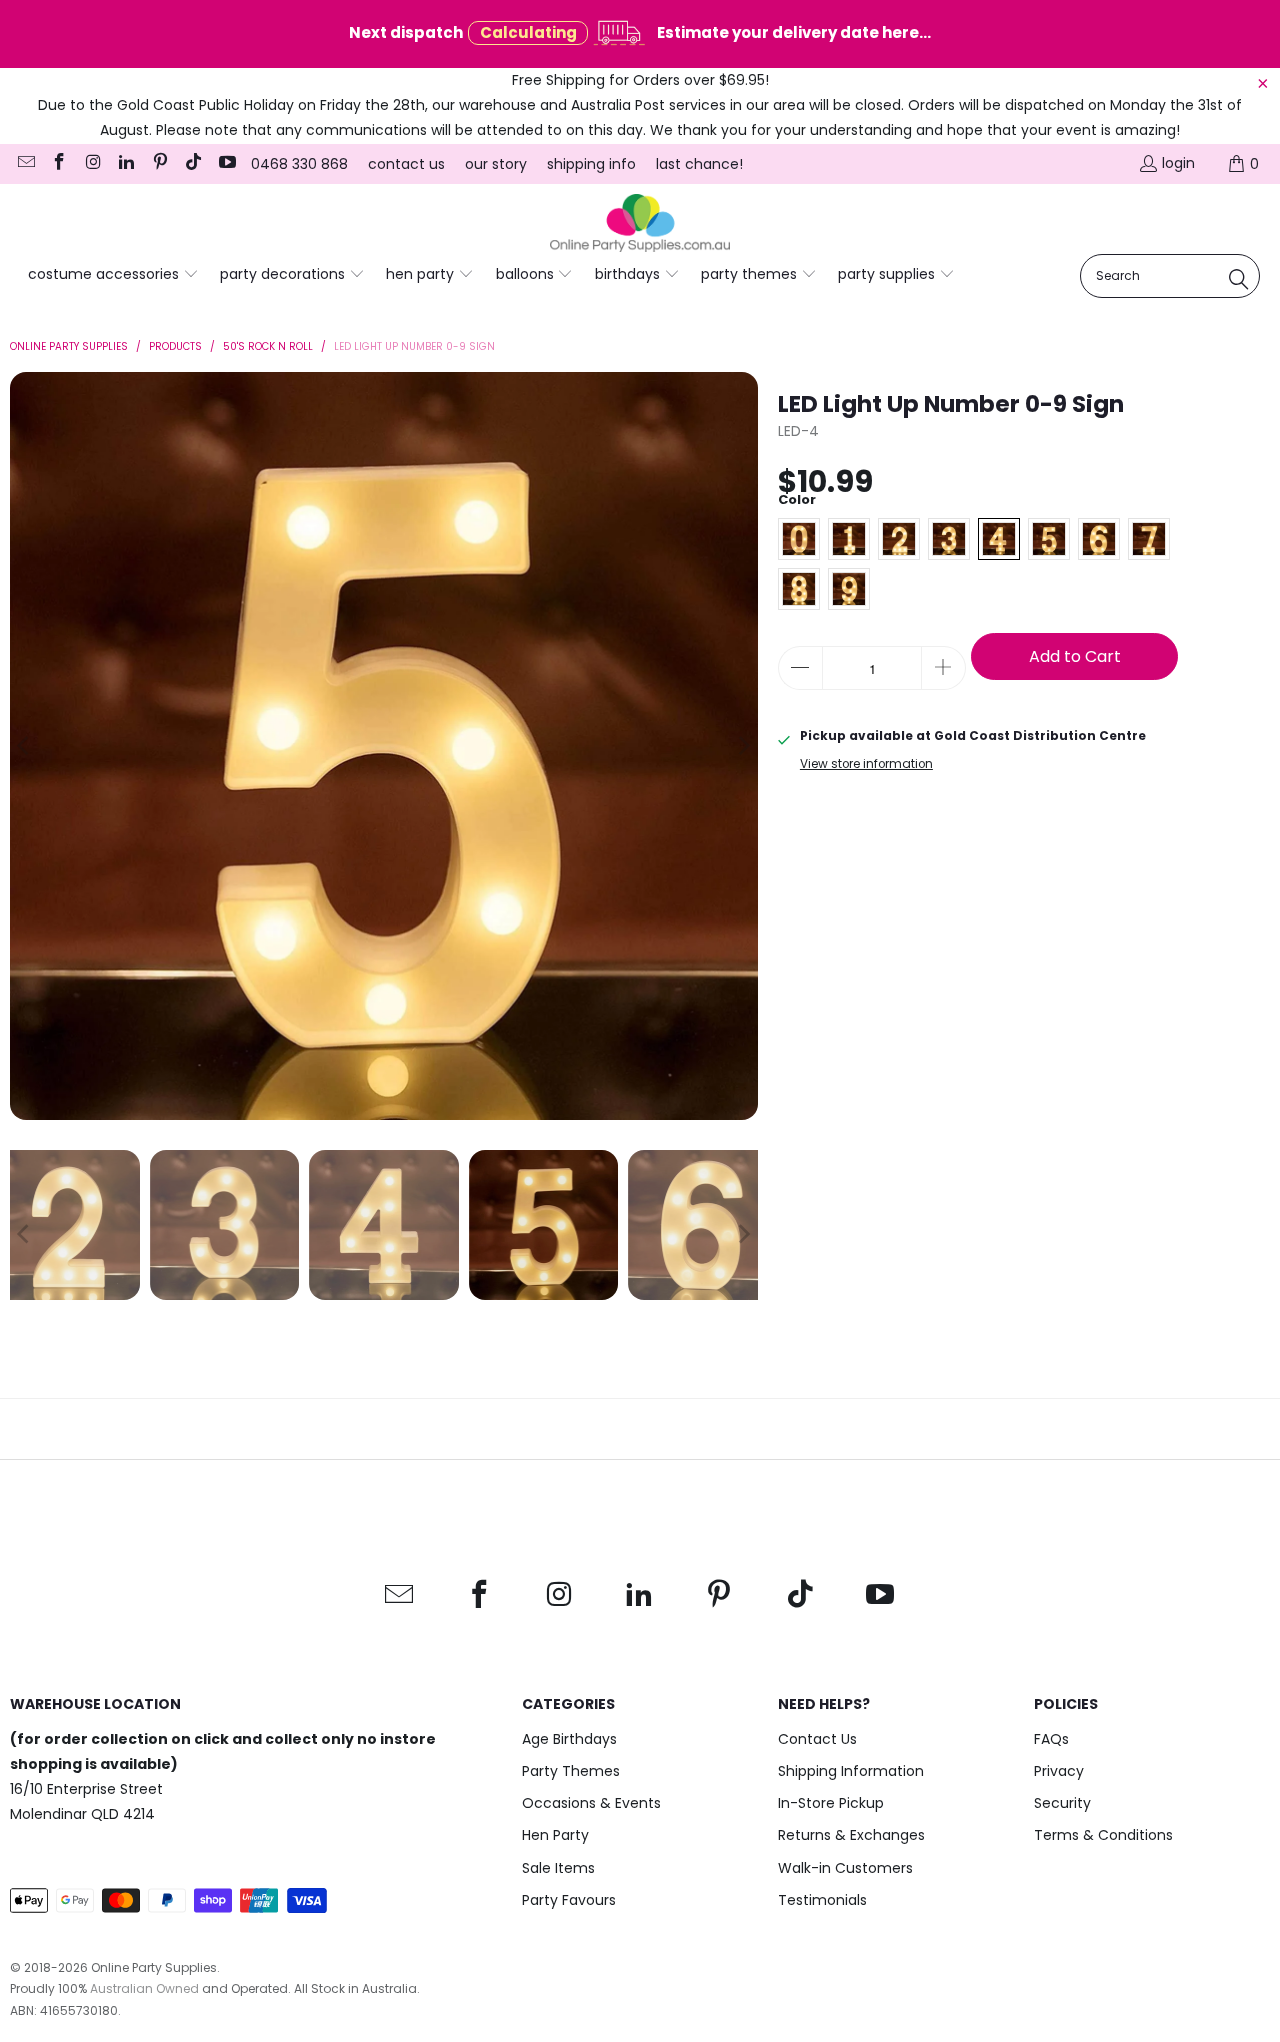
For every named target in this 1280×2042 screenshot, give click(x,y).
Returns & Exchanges (851, 1835)
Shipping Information (851, 1771)
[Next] (743, 746)
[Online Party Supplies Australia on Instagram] (92, 164)
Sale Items (558, 1868)
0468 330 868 (299, 164)
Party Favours (569, 1900)
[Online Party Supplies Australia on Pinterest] (159, 164)
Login (1178, 163)
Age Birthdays (569, 1739)
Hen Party (555, 1835)
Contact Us (817, 1739)
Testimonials (822, 1900)
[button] (113, 275)
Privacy (1059, 1771)
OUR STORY (496, 164)
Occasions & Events (591, 1803)
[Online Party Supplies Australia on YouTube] (226, 164)
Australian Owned (144, 1988)
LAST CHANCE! (699, 164)
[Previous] (25, 746)
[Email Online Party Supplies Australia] (25, 164)
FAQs (1051, 1739)
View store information (866, 764)
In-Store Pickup (831, 1803)
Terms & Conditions (1103, 1835)
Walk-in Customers (845, 1868)
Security (1062, 1803)
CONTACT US (406, 164)
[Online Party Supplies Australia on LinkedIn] (126, 164)
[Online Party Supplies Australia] (640, 224)
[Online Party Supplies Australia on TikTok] (193, 164)
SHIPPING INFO (591, 164)
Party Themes (571, 1771)
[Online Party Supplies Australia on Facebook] (59, 164)
